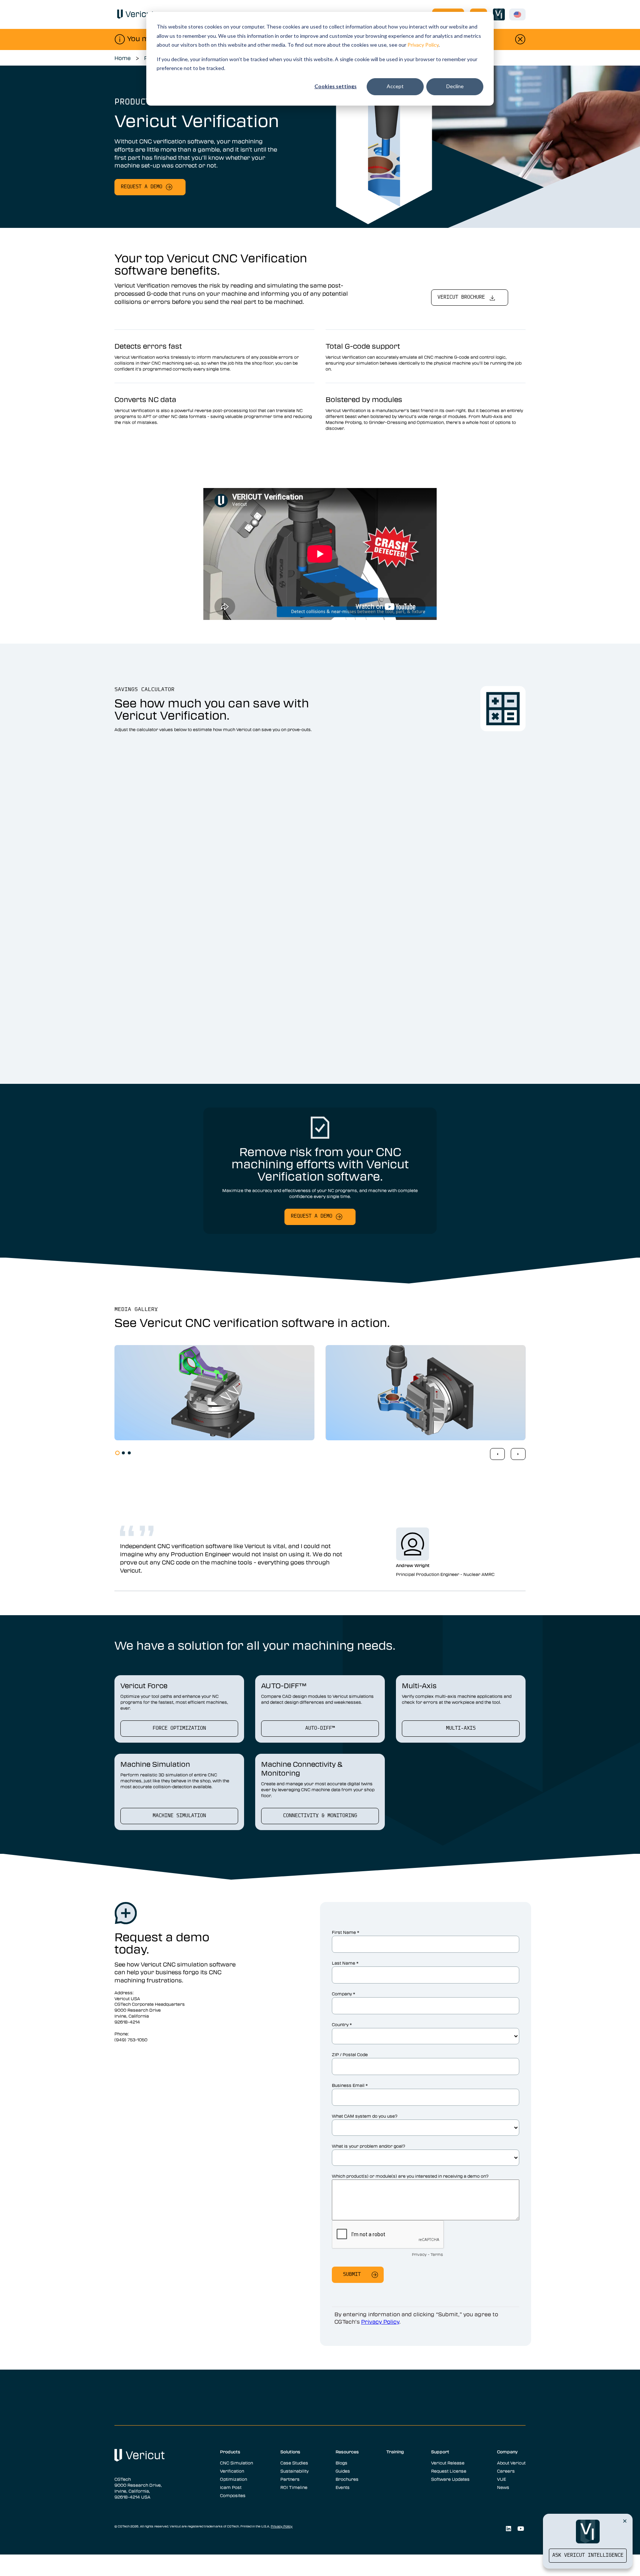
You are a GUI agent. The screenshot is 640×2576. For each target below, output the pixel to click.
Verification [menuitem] (232, 2471)
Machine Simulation (179, 1816)
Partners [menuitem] (290, 2479)
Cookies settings (336, 86)
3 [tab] (129, 1453)
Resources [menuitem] (347, 2451)
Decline (455, 86)
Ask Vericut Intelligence (588, 2555)
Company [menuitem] (507, 2451)
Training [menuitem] (395, 2451)
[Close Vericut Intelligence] (625, 2521)
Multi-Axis (461, 1728)
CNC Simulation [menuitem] (236, 2463)
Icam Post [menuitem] (231, 2487)
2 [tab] (123, 1453)
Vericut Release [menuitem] (448, 2463)
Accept (395, 86)
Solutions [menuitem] (290, 2451)
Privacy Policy (423, 45)
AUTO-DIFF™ (320, 1728)
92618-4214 (127, 2022)
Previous (497, 1454)
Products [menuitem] (230, 2451)
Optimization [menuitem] (234, 2479)
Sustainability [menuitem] (294, 2471)
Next (518, 1454)
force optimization (179, 1728)
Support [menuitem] (440, 2451)
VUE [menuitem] (501, 2479)
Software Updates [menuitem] (450, 2479)
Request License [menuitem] (449, 2471)
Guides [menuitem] (343, 2471)
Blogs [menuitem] (341, 2463)
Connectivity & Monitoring (320, 1816)
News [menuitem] (503, 2487)
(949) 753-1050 (131, 2039)
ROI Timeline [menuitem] (294, 2487)
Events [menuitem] (343, 2487)
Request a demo (141, 187)
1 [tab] (117, 1453)
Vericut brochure (461, 297)
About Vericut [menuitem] (511, 2463)
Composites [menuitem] (233, 2495)
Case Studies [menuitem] (294, 2463)
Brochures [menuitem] (347, 2479)
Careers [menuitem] (506, 2471)
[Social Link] (508, 2529)
